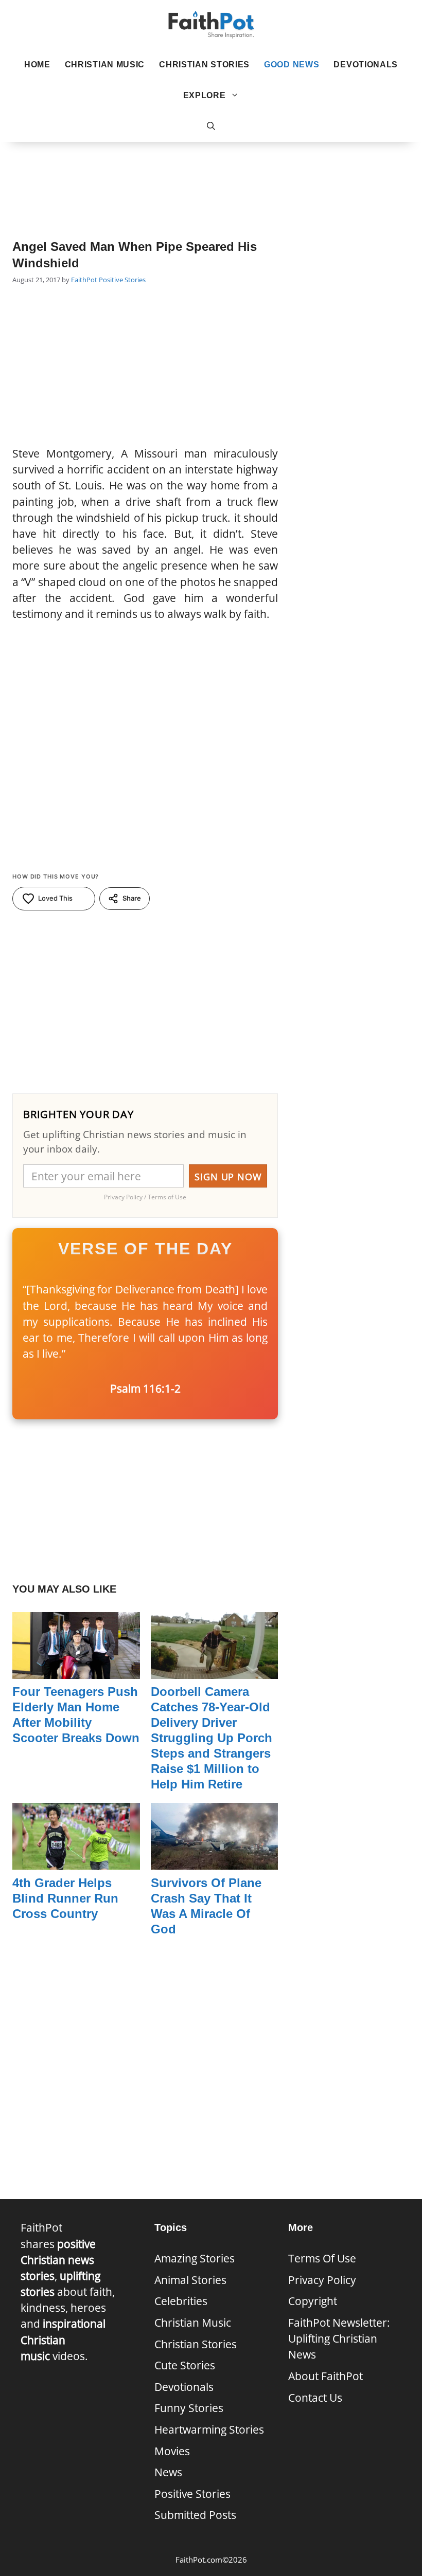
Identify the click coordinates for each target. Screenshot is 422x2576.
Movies (172, 2451)
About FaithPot (326, 2376)
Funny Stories (189, 2408)
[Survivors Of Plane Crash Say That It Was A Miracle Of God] (215, 1861)
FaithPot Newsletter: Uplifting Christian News (339, 2339)
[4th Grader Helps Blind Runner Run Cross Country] (76, 1861)
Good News (292, 65)
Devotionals (366, 65)
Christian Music (105, 65)
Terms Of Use (322, 2258)
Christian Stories (204, 65)
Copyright (313, 2301)
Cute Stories (185, 2365)
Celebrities (181, 2301)
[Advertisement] (211, 175)
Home (37, 65)
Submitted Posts (195, 2515)
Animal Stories (190, 2280)
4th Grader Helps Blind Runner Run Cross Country (65, 1898)
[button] (211, 126)
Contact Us (315, 2398)
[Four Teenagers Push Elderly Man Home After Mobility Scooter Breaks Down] (76, 1671)
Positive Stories (122, 280)
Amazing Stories (195, 2258)
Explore (205, 95)
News (168, 2472)
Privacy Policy (322, 2280)
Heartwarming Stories (209, 2429)
